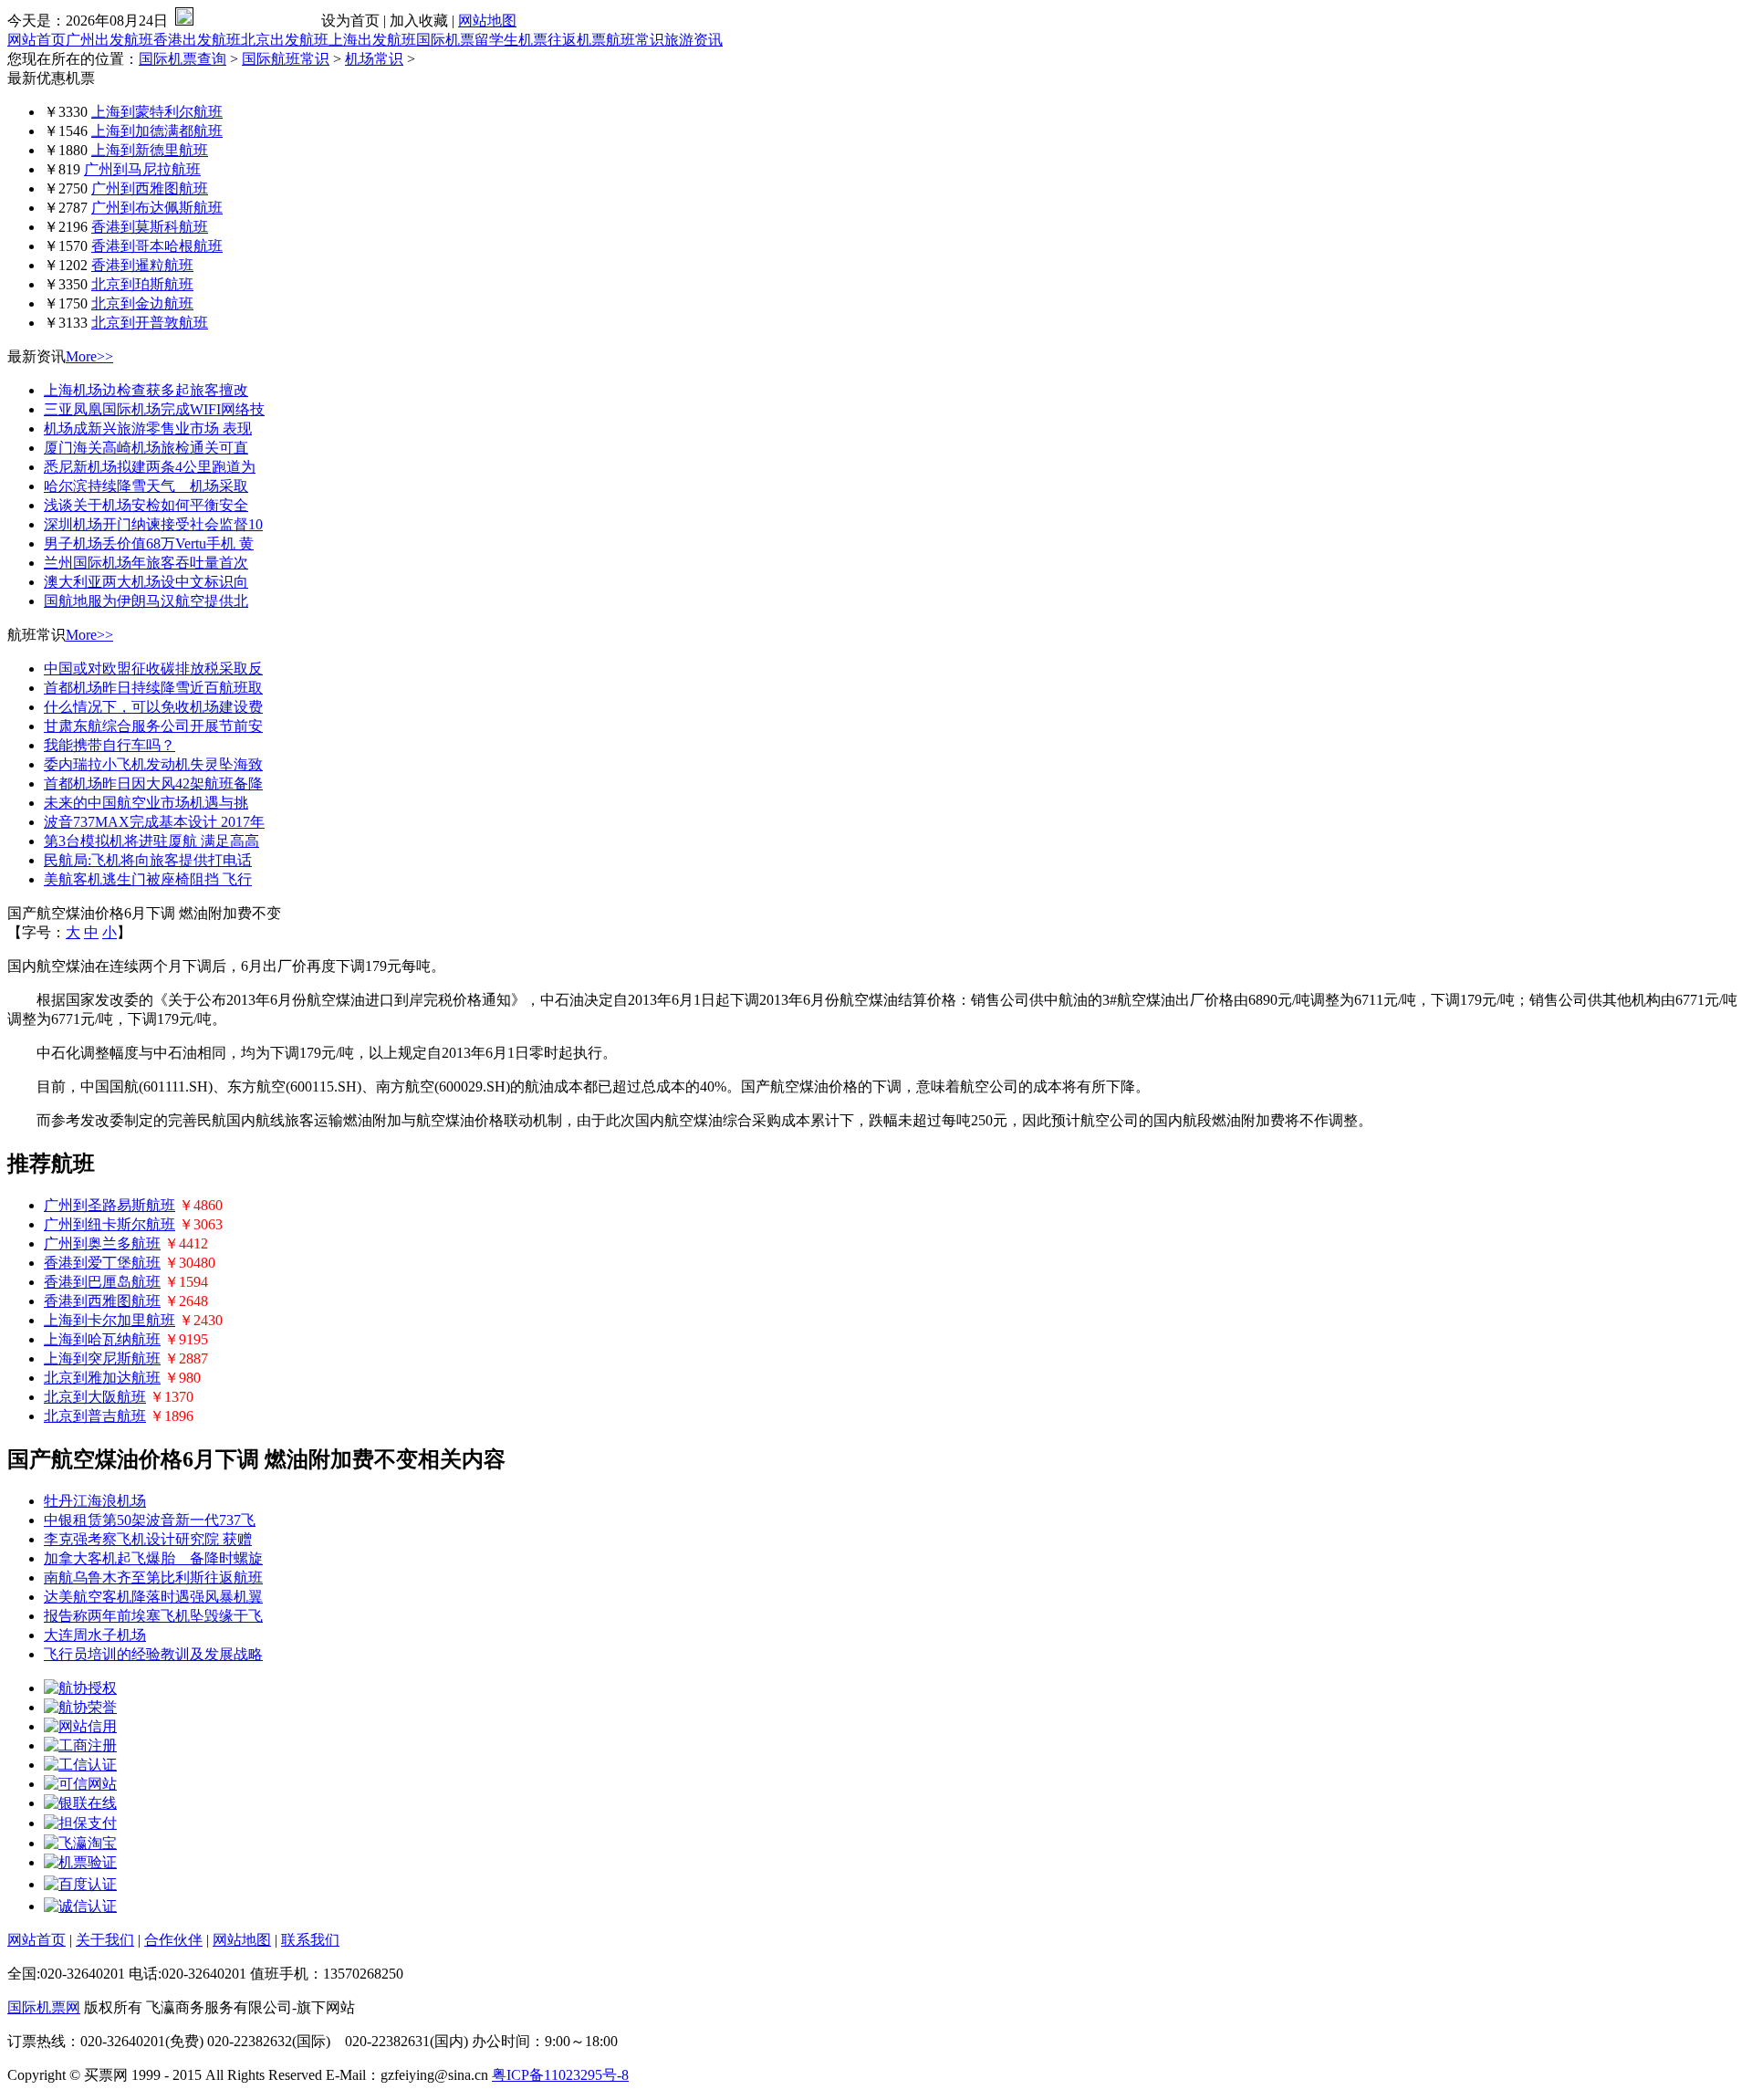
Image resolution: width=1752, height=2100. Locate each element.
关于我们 (105, 1940)
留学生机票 (511, 40)
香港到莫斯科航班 (150, 227)
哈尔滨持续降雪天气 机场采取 (146, 486)
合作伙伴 (173, 1940)
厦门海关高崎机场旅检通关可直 (146, 448)
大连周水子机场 (95, 1635)
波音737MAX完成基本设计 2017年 (154, 822)
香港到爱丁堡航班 (102, 1263)
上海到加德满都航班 (157, 131)
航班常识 (635, 40)
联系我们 (310, 1940)
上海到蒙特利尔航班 (157, 112)
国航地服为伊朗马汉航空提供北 (146, 601)
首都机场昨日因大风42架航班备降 (153, 784)
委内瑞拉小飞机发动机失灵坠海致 (153, 764)
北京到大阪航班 (95, 1397)
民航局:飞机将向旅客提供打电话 (148, 860)
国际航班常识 (286, 59)
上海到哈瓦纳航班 (102, 1339)
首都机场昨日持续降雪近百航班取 (153, 688)
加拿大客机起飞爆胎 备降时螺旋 (153, 1558)
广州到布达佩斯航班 (157, 208)
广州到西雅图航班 (150, 188)
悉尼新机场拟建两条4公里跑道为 (150, 467)
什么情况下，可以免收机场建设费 (153, 707)
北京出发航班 (285, 40)
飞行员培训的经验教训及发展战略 (153, 1654)
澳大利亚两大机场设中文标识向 (146, 582)
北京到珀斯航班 (142, 284)
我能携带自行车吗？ (109, 745)
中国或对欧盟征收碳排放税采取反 (153, 669)
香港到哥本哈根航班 (157, 246)
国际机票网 (44, 2007)
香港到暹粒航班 (142, 265)
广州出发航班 (109, 40)
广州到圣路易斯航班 (109, 1205)
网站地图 (487, 21)
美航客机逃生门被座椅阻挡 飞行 (148, 879)
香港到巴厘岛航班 (102, 1282)
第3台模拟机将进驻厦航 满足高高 (151, 841)
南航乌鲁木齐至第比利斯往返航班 (153, 1578)
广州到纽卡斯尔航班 (109, 1224)
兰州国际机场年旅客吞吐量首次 (146, 563)
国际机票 (445, 40)
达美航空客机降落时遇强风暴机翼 (153, 1597)
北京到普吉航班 (95, 1416)
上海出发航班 (372, 40)
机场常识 (374, 59)
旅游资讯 (693, 40)
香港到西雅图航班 (102, 1301)
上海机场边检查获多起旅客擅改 (146, 390)
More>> (89, 356)
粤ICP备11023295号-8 (560, 2075)
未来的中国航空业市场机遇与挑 (146, 803)
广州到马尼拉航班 (142, 169)
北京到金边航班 (142, 303)
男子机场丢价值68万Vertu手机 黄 (149, 543)
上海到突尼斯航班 (102, 1358)
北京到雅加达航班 (102, 1378)
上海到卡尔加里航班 (109, 1320)
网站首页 (36, 40)
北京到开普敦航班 (150, 323)
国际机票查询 (182, 59)
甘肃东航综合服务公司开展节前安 (153, 726)
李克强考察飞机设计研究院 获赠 (148, 1539)
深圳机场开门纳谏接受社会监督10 (153, 524)
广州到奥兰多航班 (102, 1243)
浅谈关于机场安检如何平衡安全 (146, 505)
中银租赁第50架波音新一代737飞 (150, 1520)
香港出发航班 (197, 40)
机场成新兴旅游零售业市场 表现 (148, 428)
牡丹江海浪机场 (95, 1501)
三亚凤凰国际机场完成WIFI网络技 (154, 409)
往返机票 (577, 40)
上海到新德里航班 (150, 150)
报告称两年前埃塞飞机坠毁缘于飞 (153, 1616)
